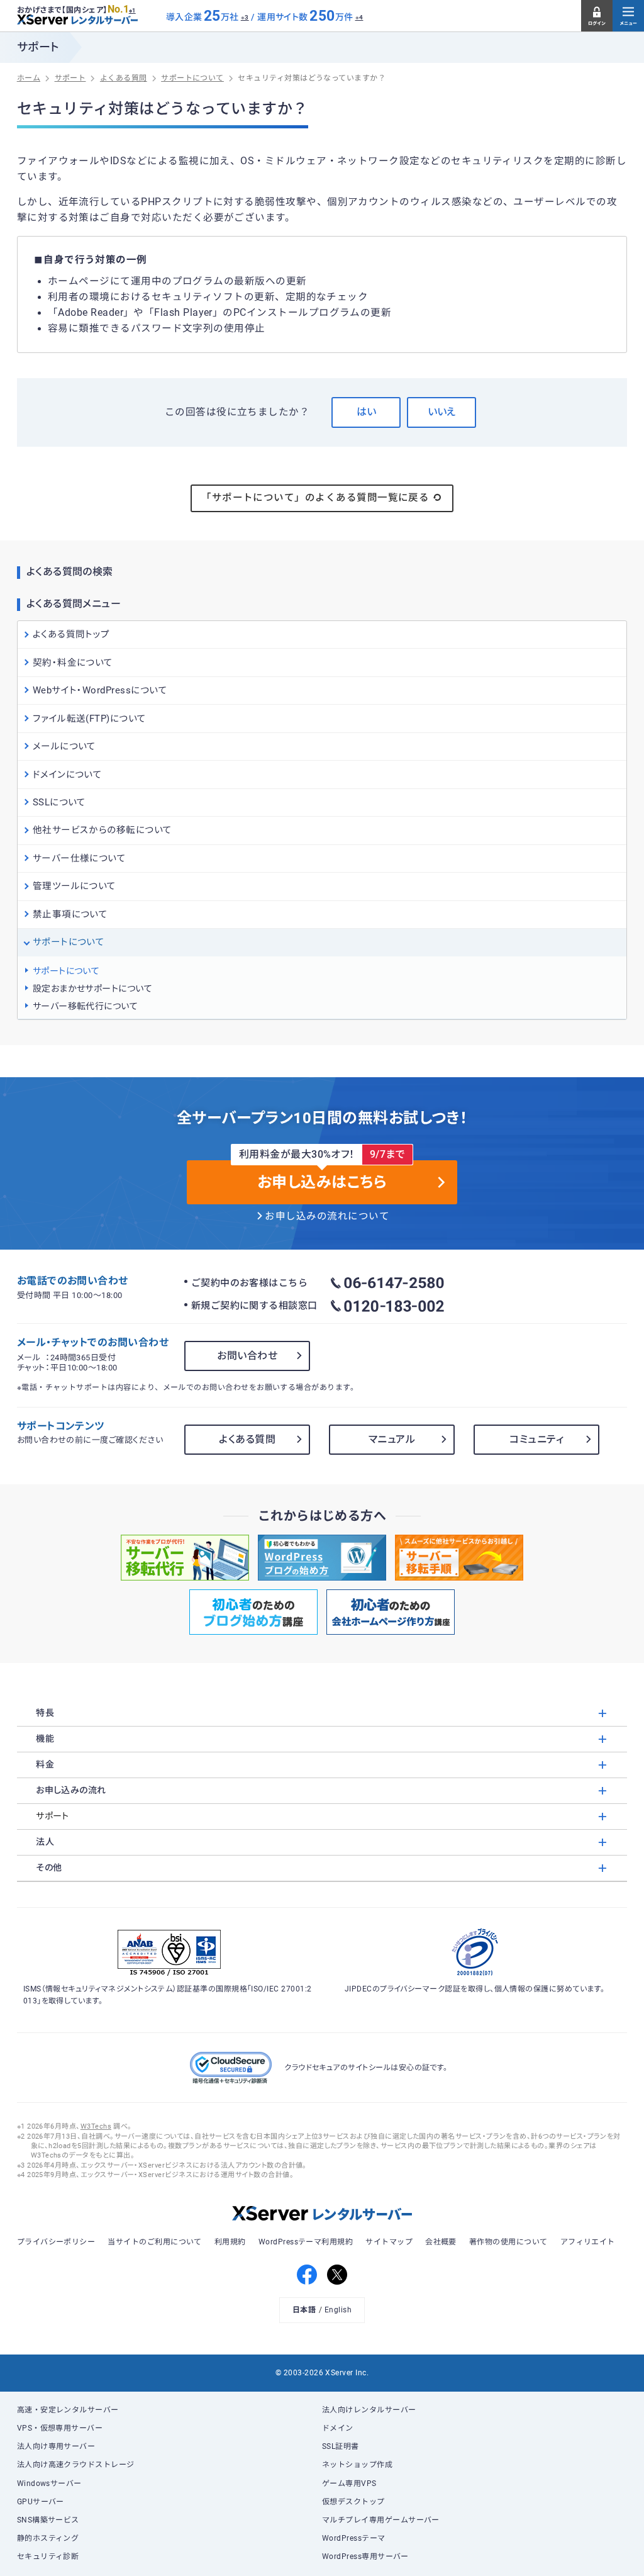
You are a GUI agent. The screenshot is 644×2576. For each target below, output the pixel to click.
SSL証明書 (341, 2446)
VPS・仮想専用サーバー (60, 2428)
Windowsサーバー (49, 2484)
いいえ (441, 412)
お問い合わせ (247, 1356)
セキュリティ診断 (48, 2556)
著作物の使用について (508, 2242)
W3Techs (96, 2126)
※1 (132, 11)
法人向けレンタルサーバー (369, 2410)
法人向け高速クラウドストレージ (76, 2465)
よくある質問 (247, 1439)
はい (366, 412)
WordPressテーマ (354, 2538)
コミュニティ (536, 1439)
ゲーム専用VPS (349, 2484)
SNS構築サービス (48, 2520)
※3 (245, 17)
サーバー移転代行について (86, 1006)
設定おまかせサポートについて (93, 988)
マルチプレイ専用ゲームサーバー (381, 2520)
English (338, 2310)
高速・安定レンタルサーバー (68, 2410)
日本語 (304, 2310)
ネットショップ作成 (357, 2465)
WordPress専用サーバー (365, 2556)
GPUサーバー (41, 2502)
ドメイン (338, 2428)
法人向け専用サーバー (56, 2446)
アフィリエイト (588, 2242)
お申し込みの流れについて (327, 1216)
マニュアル (392, 1439)
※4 (359, 17)
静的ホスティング (48, 2538)
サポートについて (66, 971)
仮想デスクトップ (353, 2502)
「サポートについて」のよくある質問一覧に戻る (315, 498)
